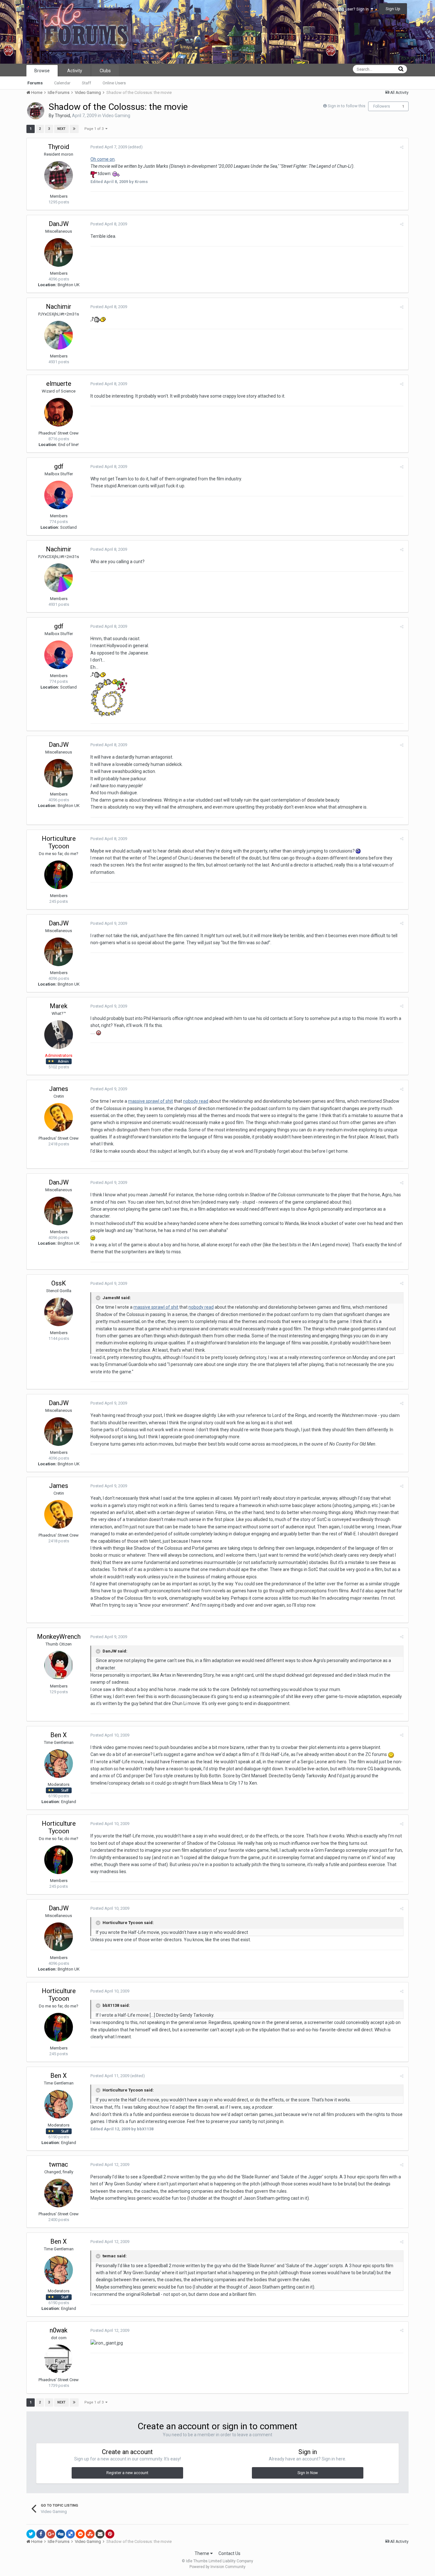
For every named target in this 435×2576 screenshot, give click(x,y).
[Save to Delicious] (70, 2534)
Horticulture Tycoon (59, 842)
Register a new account (127, 2473)
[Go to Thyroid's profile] (36, 111)
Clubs (105, 71)
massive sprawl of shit (150, 1101)
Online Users (114, 83)
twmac (59, 2164)
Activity (75, 71)
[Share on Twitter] (31, 2534)
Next (61, 129)
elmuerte (59, 384)
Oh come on (103, 159)
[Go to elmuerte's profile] (59, 412)
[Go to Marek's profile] (59, 1035)
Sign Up (393, 9)
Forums (35, 83)
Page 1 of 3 (95, 129)
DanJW (59, 224)
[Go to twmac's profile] (59, 2193)
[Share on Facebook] (41, 2534)
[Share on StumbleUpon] (90, 2534)
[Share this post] (402, 147)
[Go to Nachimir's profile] (59, 335)
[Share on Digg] (61, 2534)
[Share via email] (100, 2534)
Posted (109, 147)
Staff (86, 83)
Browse (42, 71)
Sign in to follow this (346, 106)
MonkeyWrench (59, 1637)
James (59, 1089)
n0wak (59, 2330)
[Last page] (74, 129)
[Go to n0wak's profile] (59, 2359)
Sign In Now (308, 2473)
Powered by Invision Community (217, 2567)
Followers (382, 106)
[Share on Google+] (51, 2534)
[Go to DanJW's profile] (59, 252)
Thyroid (62, 116)
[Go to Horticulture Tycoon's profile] (59, 875)
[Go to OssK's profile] (59, 1312)
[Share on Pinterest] (110, 2534)
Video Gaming (116, 116)
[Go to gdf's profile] (59, 495)
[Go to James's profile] (59, 1117)
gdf (59, 466)
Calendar (62, 83)
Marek (59, 1006)
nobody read (196, 1101)
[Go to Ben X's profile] (59, 1764)
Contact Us (229, 2553)
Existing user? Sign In (350, 9)
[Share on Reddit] (80, 2534)
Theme (202, 2553)
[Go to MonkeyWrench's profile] (59, 1665)
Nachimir (59, 307)
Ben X (59, 1735)
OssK (59, 1283)
